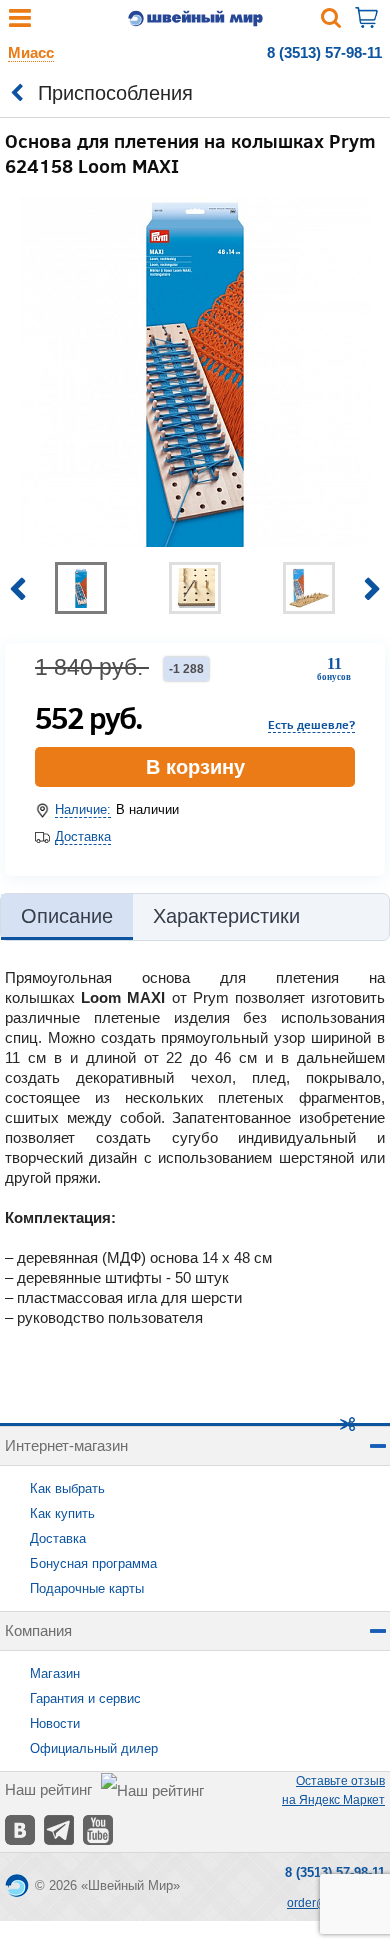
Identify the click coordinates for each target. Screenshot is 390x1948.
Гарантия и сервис (85, 1698)
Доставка (83, 836)
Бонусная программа (93, 1563)
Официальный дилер (94, 1748)
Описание (67, 916)
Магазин (55, 1673)
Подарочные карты (87, 1588)
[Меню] (20, 22)
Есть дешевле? (311, 724)
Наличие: (83, 809)
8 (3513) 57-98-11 (324, 52)
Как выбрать (67, 1488)
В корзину (195, 767)
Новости (55, 1723)
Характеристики (226, 916)
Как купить (62, 1513)
